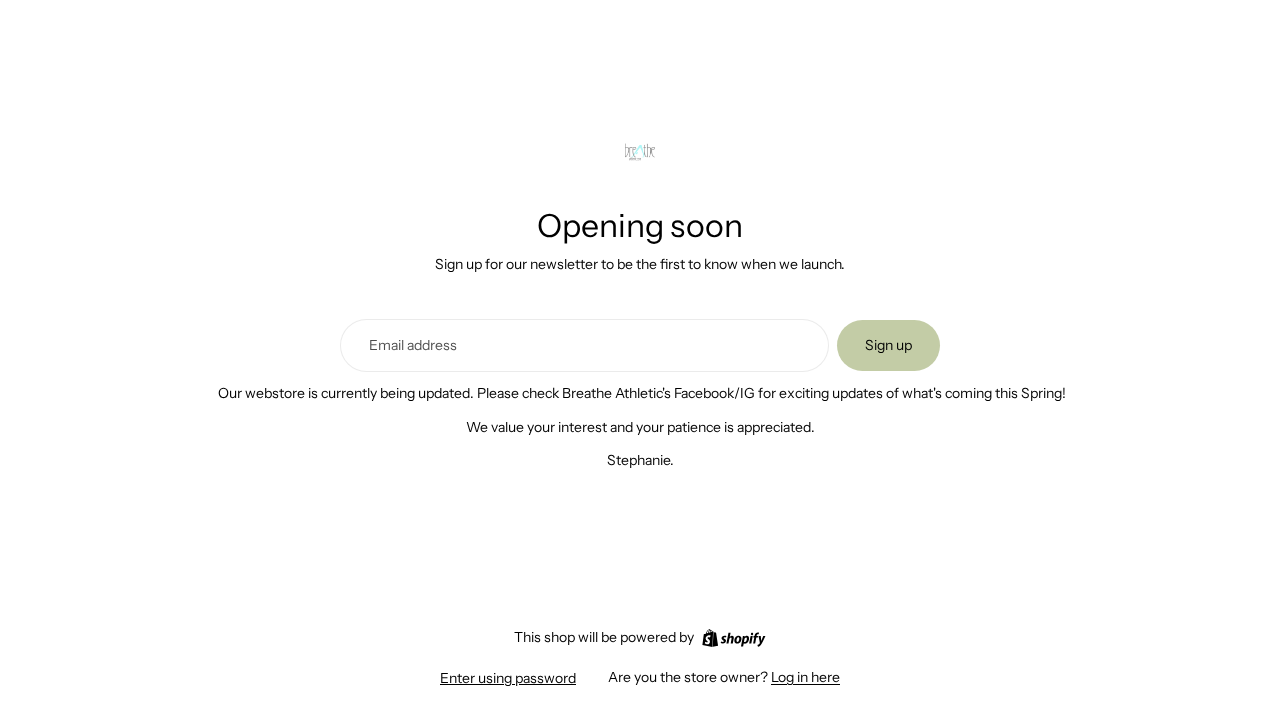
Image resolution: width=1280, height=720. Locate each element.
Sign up (888, 345)
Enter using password (508, 678)
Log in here (805, 677)
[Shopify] (733, 638)
